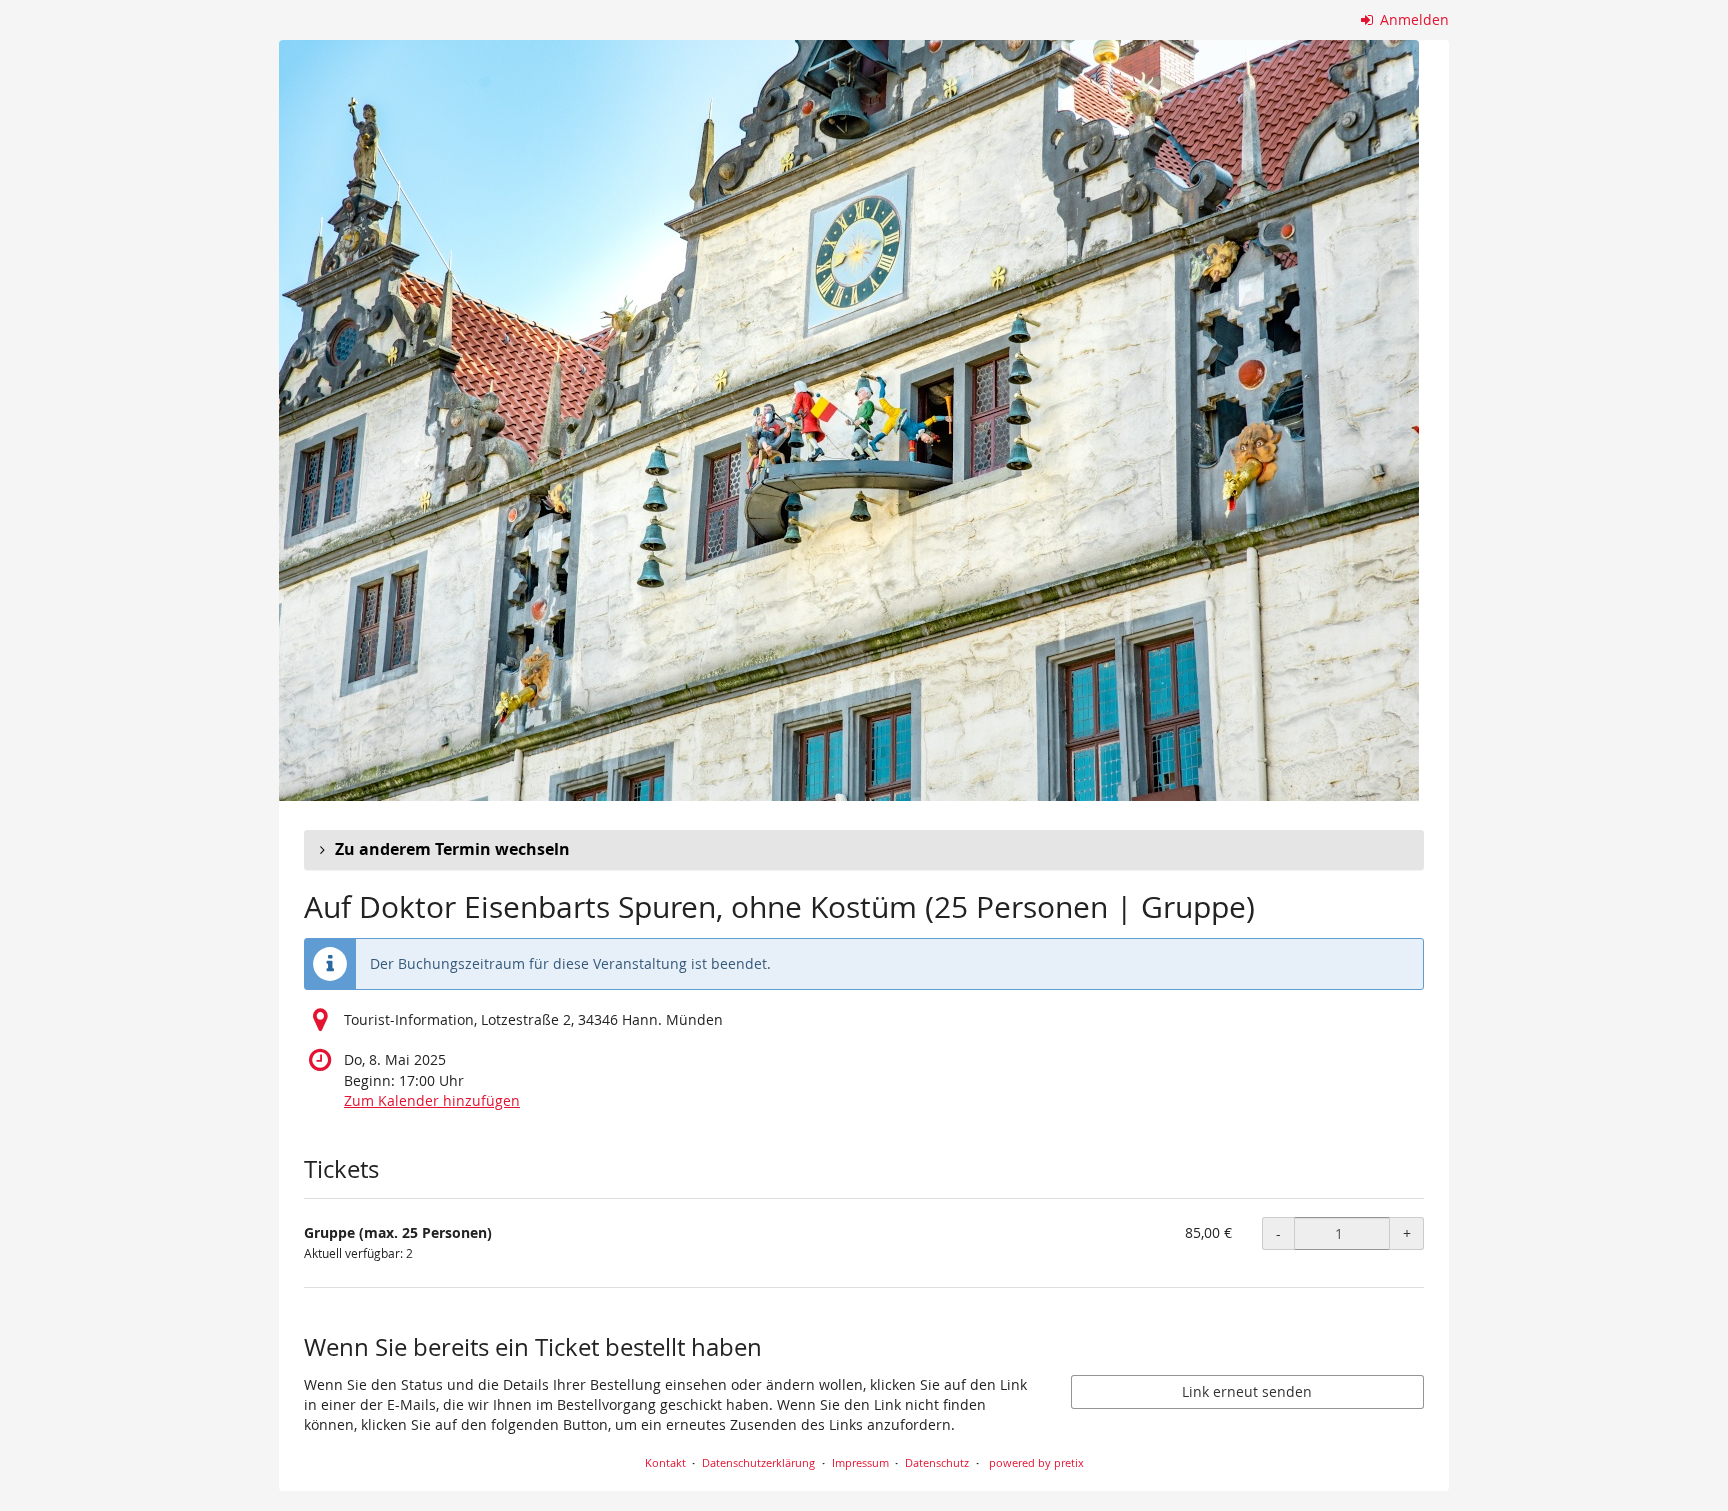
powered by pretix (1036, 1462)
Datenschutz (937, 1462)
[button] (864, 850)
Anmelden (1412, 19)
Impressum (860, 1462)
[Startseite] (849, 420)
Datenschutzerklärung (758, 1462)
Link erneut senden (1247, 1391)
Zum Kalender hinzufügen (432, 1100)
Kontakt (665, 1462)
